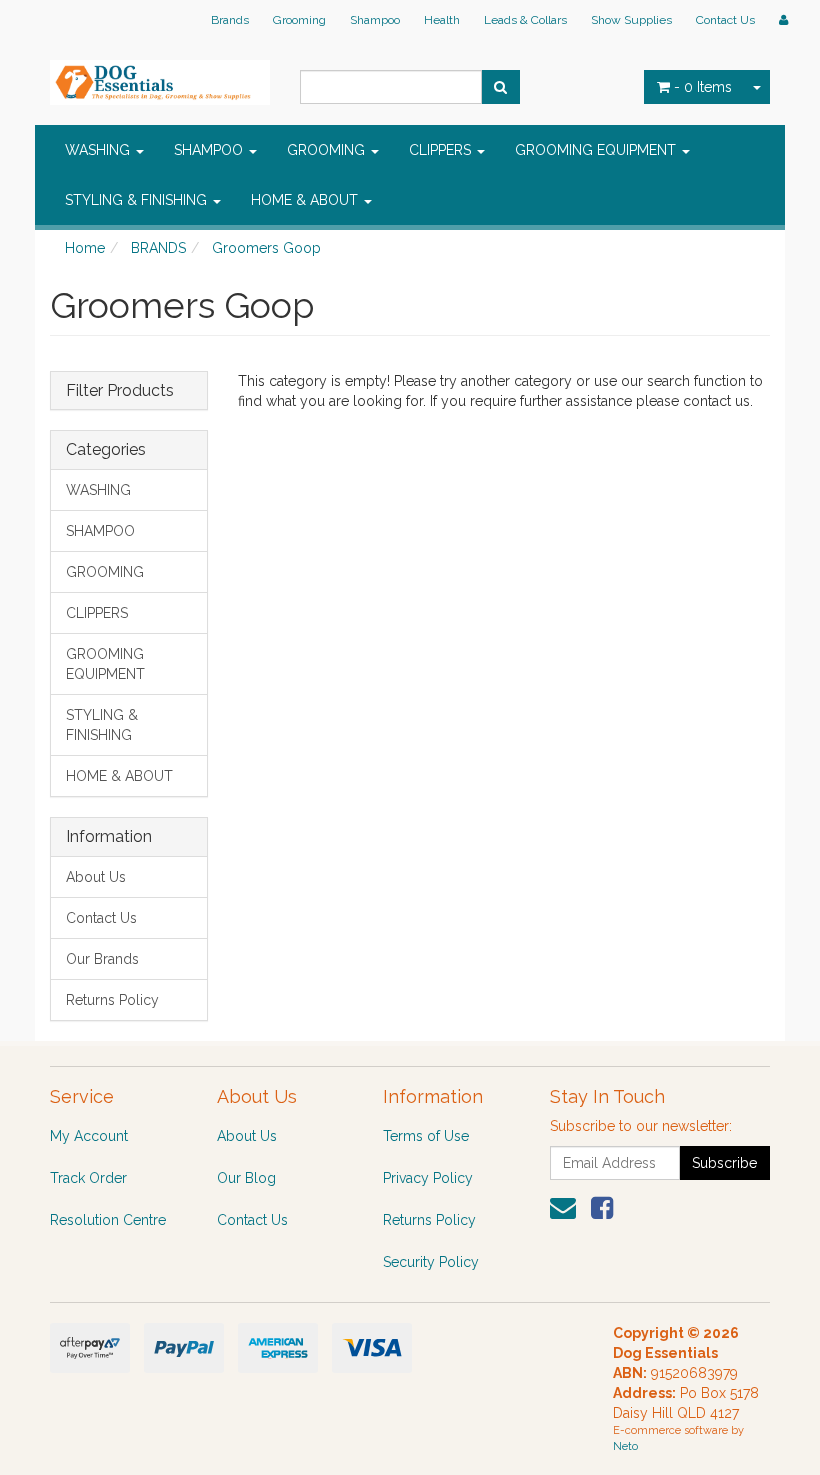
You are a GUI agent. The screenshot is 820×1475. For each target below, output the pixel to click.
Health (442, 20)
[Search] (500, 87)
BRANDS (158, 248)
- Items (703, 87)
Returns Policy (112, 1000)
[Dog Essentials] (160, 76)
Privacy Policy (428, 1178)
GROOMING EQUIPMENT (597, 150)
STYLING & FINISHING (138, 200)
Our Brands (102, 959)
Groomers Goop (266, 248)
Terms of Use (426, 1136)
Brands (230, 20)
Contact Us (725, 20)
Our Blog (246, 1178)
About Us (96, 877)
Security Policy (431, 1262)
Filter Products (120, 391)
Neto (625, 1446)
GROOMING (328, 150)
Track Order (88, 1178)
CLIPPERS (442, 150)
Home (85, 248)
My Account (89, 1136)
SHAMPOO (210, 150)
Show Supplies (631, 20)
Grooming (299, 20)
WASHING (99, 150)
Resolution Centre (108, 1220)
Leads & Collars (525, 20)
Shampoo (375, 20)
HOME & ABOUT (306, 200)
